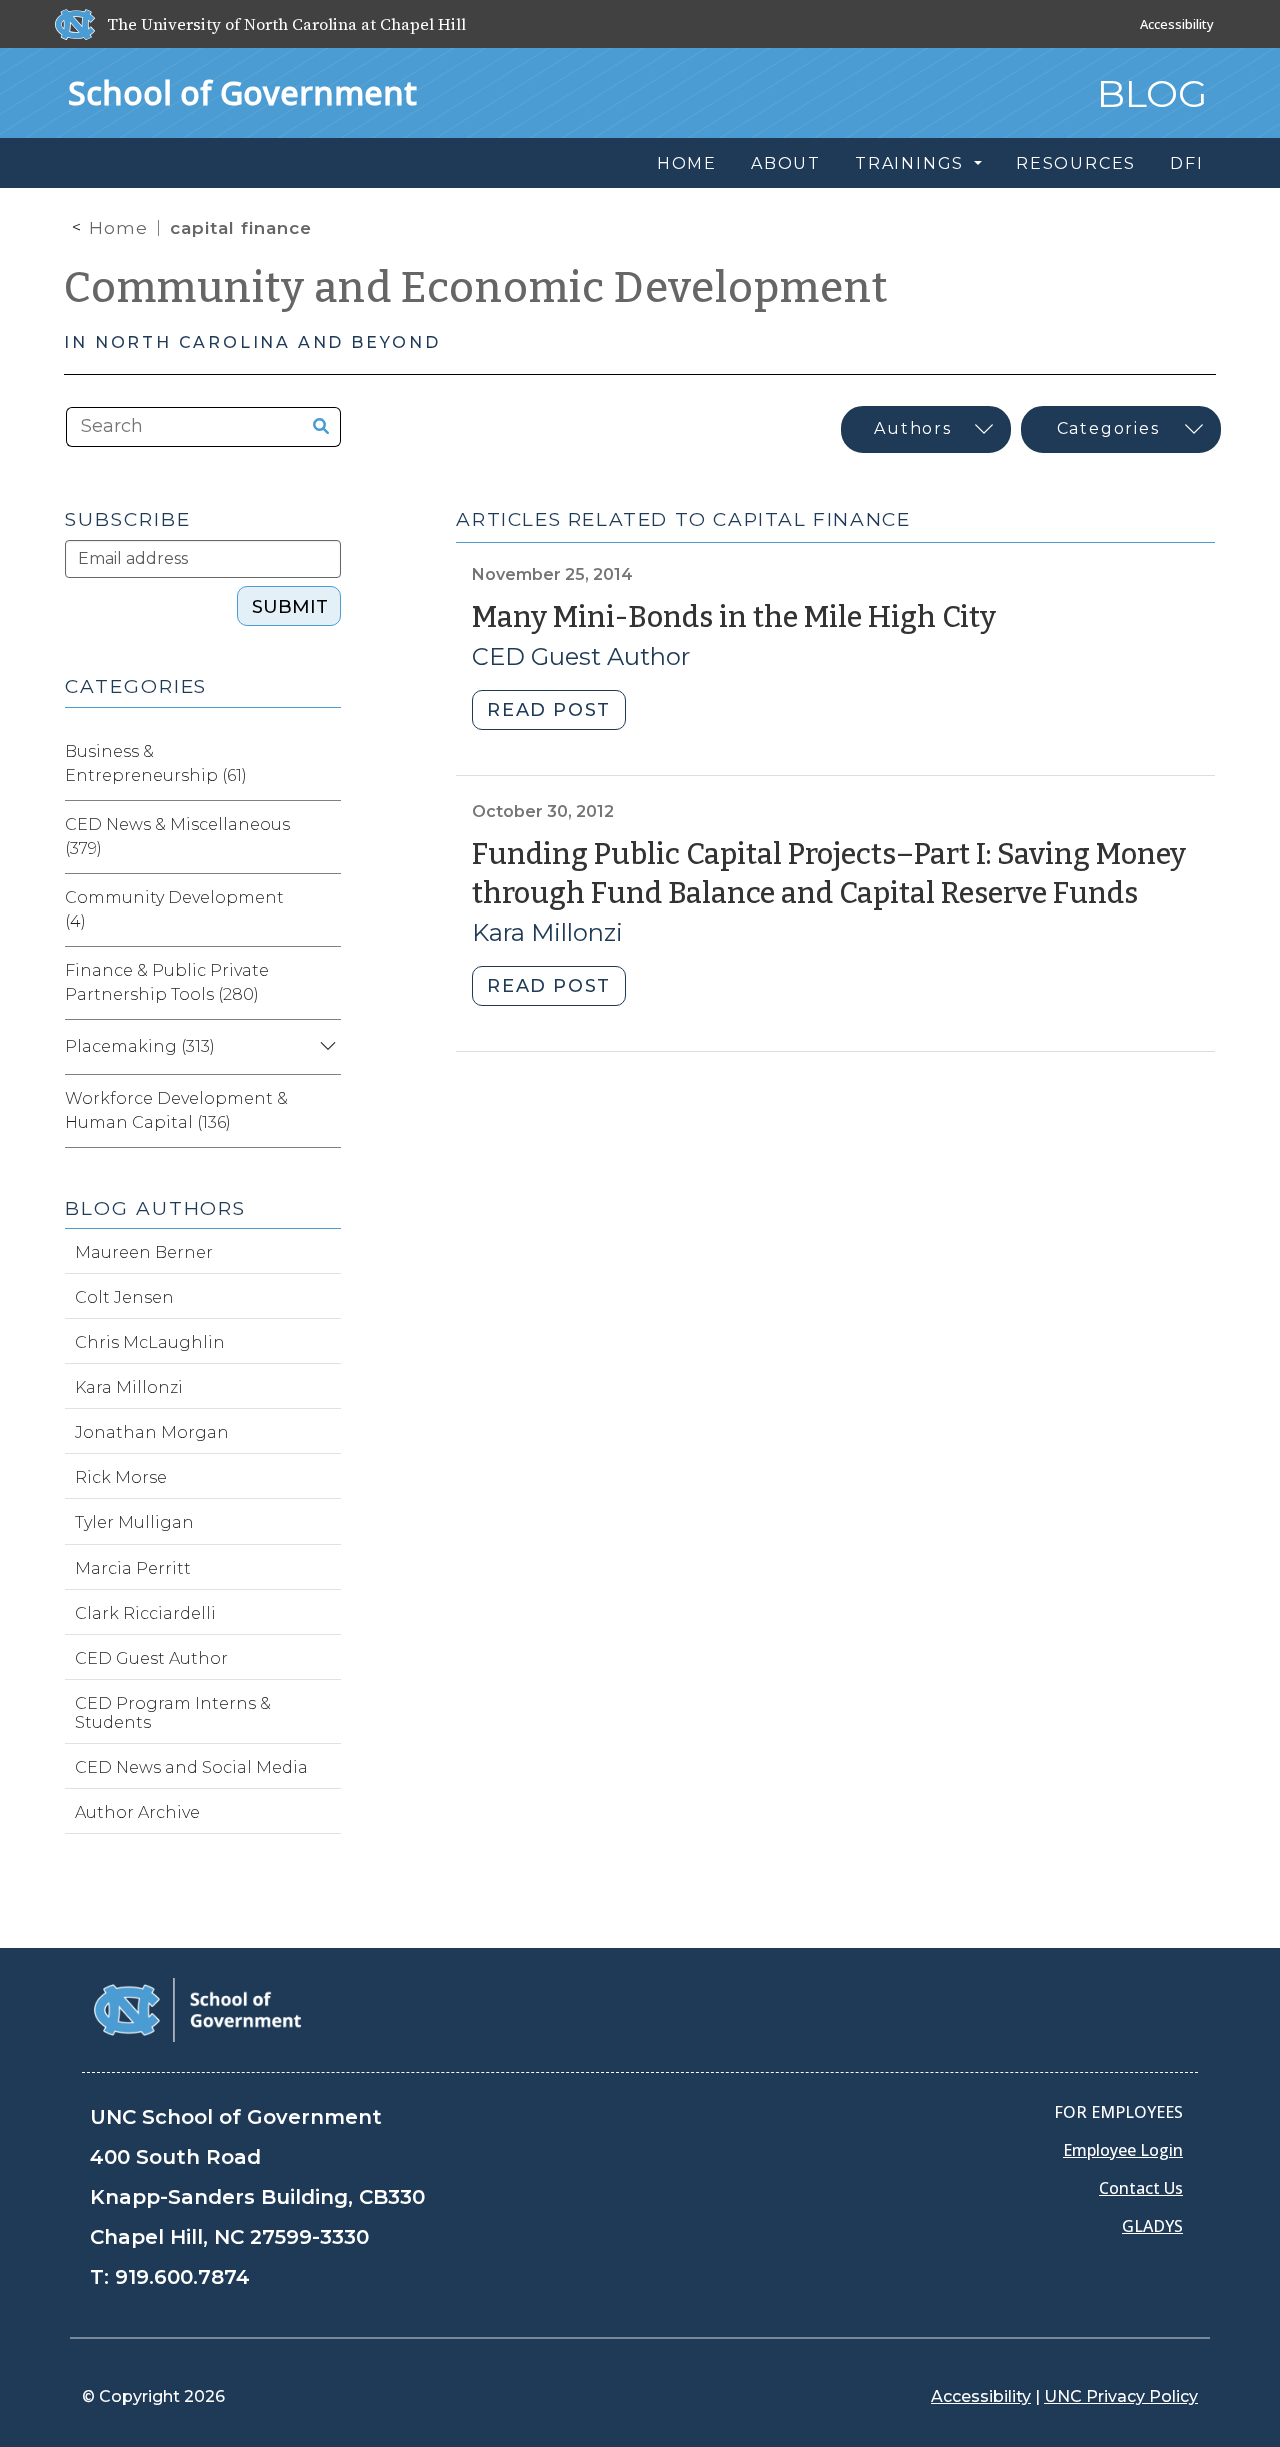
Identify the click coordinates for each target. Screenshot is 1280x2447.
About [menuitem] (786, 163)
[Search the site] (313, 427)
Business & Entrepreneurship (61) (156, 763)
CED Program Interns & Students (173, 1713)
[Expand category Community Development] (325, 910)
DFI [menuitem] (1186, 163)
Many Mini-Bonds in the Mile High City (734, 617)
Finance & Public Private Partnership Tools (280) (167, 982)
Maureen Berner (144, 1252)
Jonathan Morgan (152, 1432)
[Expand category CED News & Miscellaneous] (325, 837)
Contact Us (1141, 2188)
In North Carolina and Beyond (252, 342)
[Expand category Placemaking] (325, 1047)
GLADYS (1152, 2226)
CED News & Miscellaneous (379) (177, 836)
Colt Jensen (124, 1297)
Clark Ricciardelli (145, 1613)
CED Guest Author (581, 656)
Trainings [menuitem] (912, 163)
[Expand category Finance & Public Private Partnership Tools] (325, 983)
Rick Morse (121, 1477)
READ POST (548, 710)
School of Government (242, 92)
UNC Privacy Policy (1121, 2396)
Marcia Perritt (133, 1568)
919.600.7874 (182, 2277)
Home (118, 228)
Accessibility (1177, 24)
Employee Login (1123, 2150)
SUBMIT (290, 607)
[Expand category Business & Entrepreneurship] (325, 764)
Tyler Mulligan (134, 1522)
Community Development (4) (174, 909)
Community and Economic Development (476, 288)
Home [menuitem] (687, 163)
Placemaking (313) (140, 1046)
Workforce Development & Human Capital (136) (176, 1110)
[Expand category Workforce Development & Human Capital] (325, 1111)
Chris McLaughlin (150, 1342)
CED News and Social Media (191, 1767)
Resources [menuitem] (1076, 163)
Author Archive (137, 1812)
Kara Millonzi (547, 932)
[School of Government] (197, 2008)
